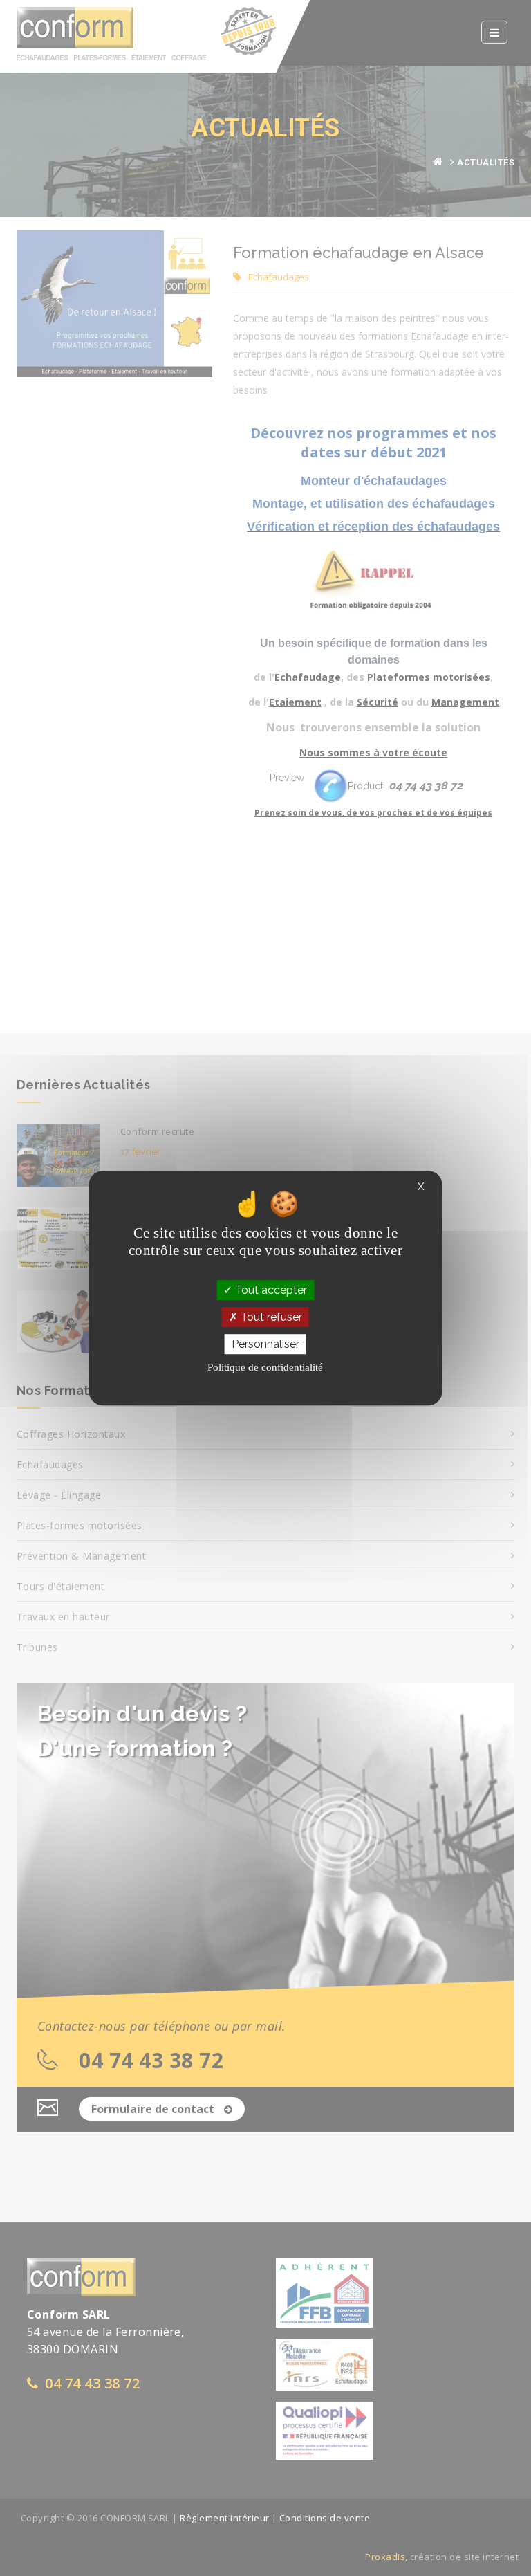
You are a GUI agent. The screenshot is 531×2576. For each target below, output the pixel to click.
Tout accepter (270, 1290)
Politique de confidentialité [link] (265, 1367)
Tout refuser (270, 1317)
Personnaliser (265, 1344)
